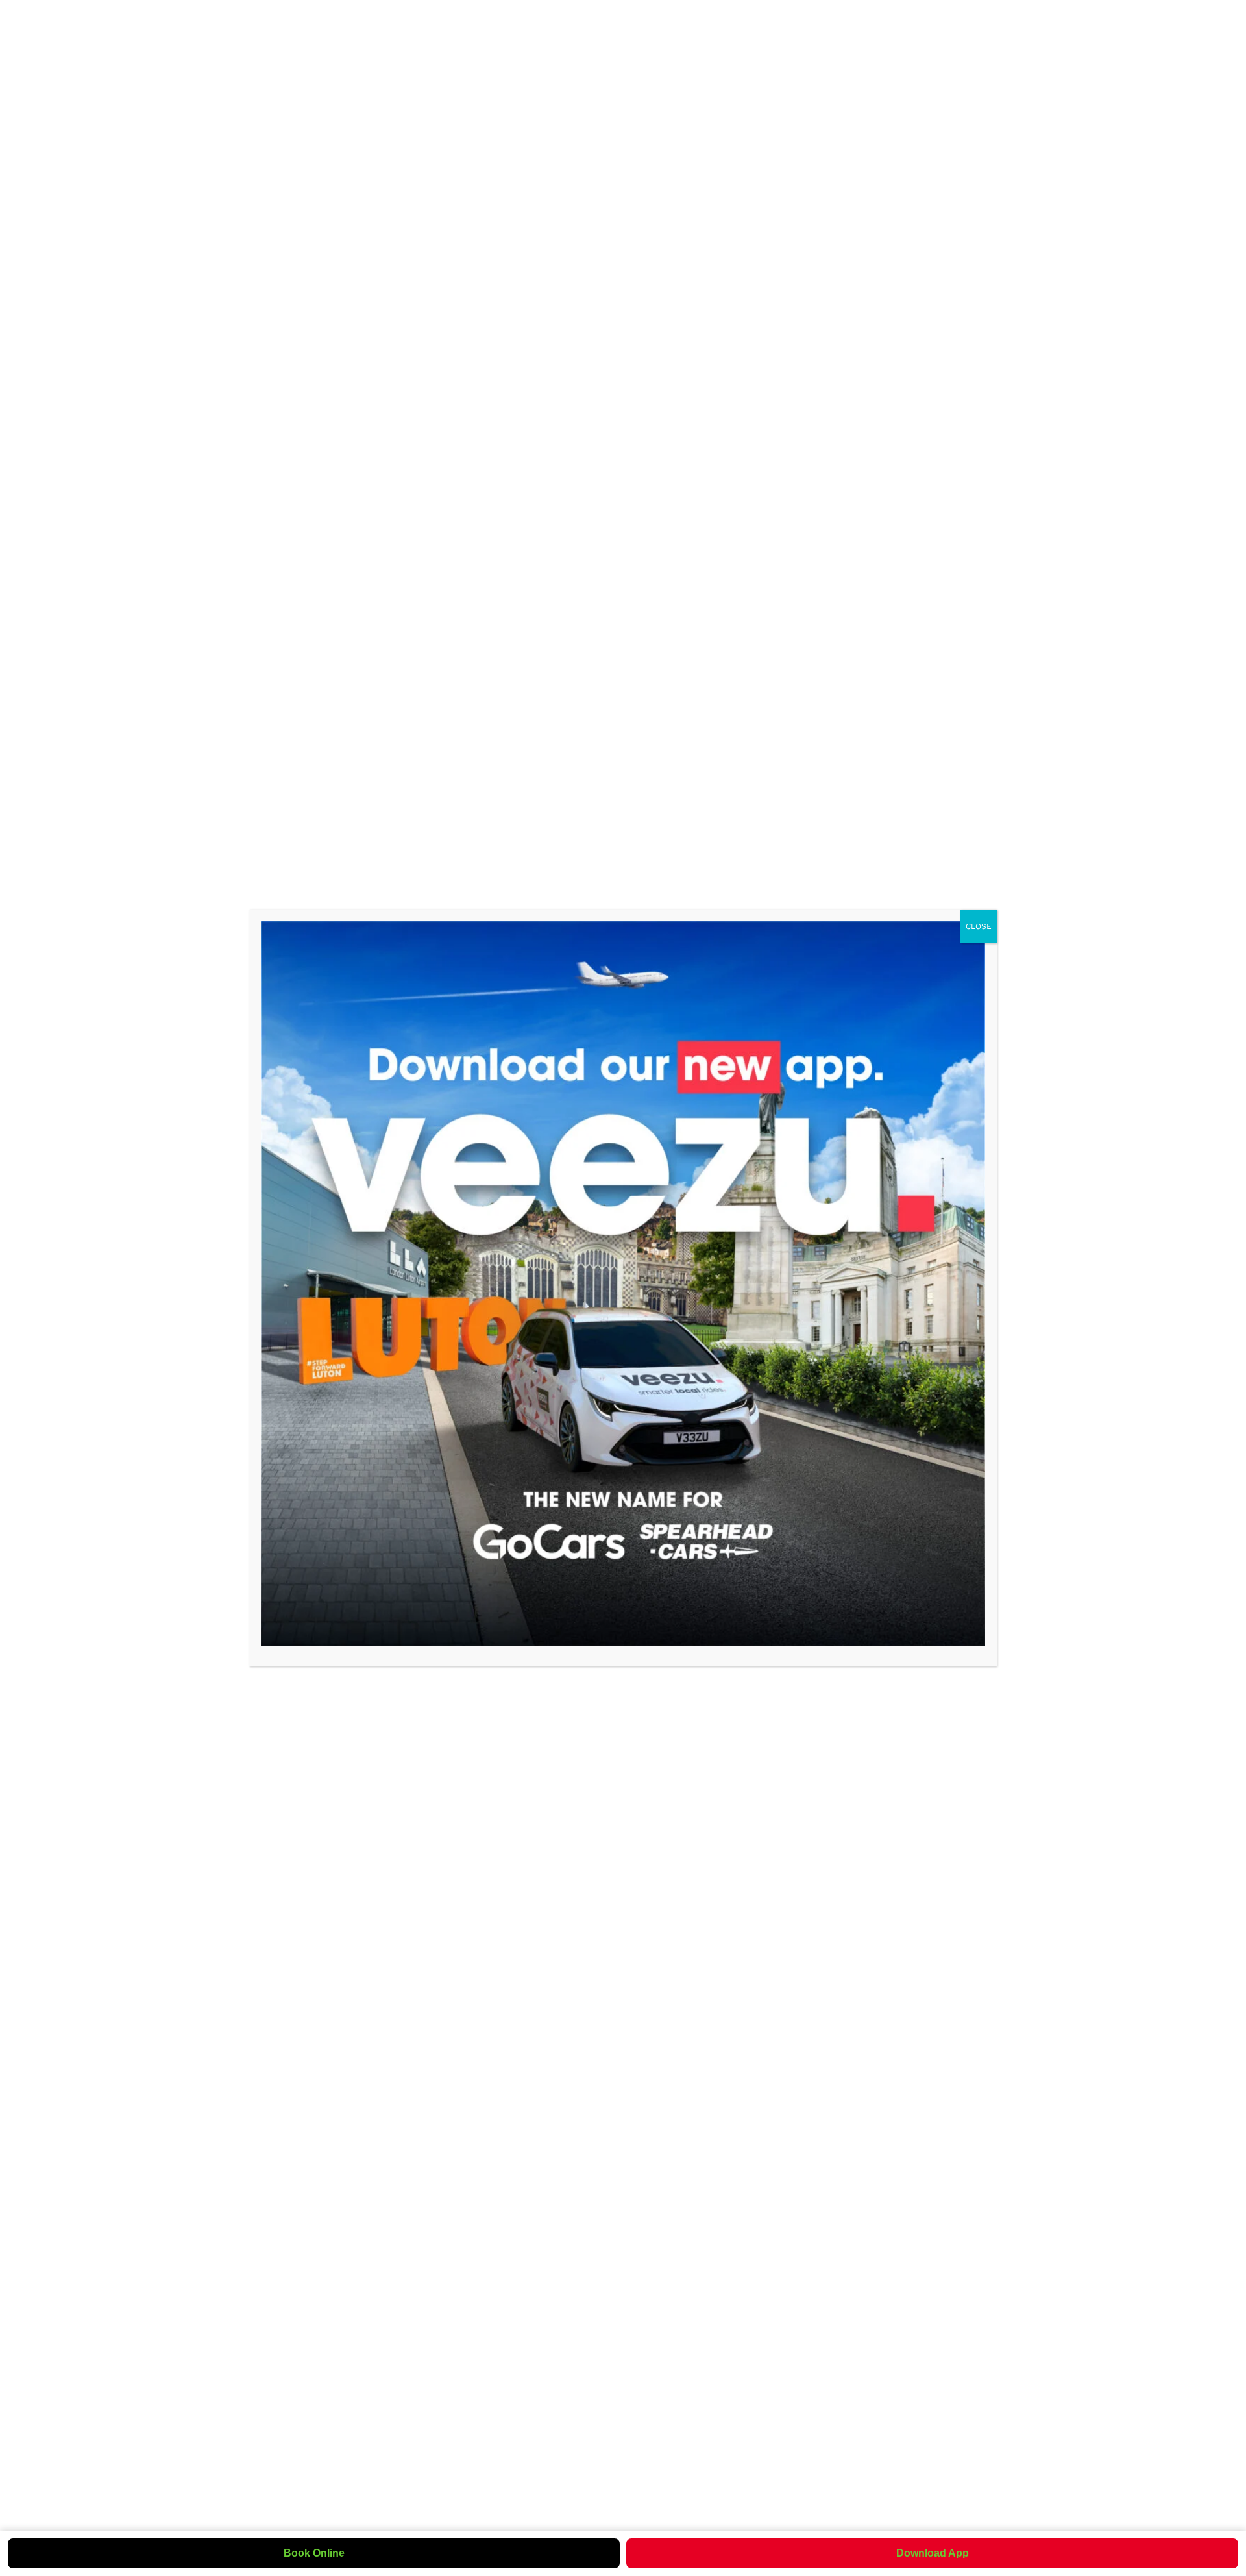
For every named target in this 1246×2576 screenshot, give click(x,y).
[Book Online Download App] (623, 1283)
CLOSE (979, 926)
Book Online (314, 2553)
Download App (933, 2553)
